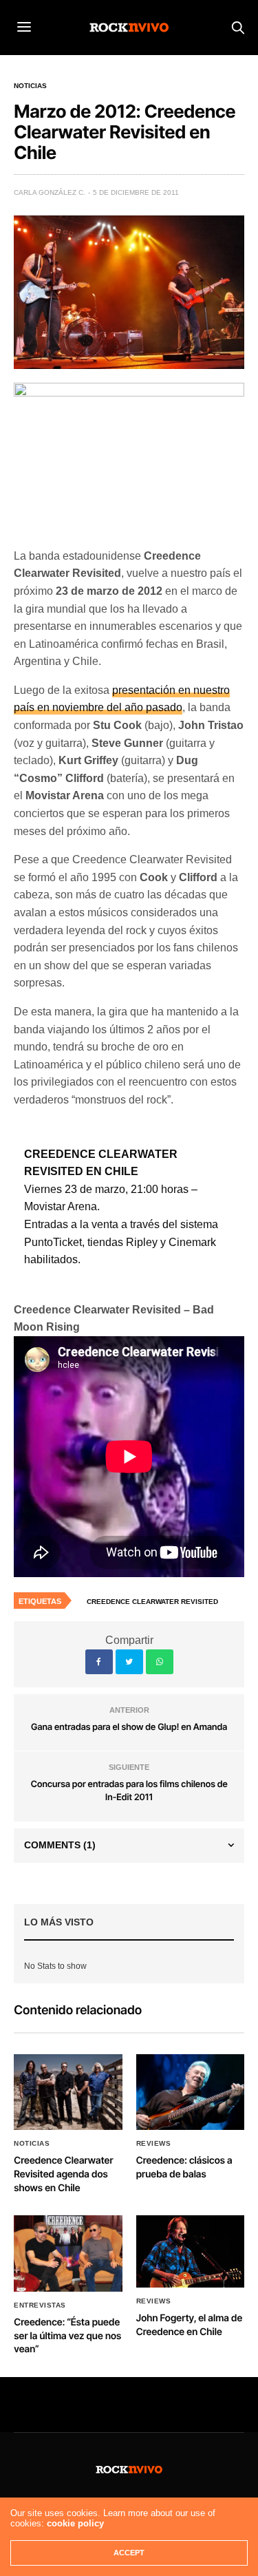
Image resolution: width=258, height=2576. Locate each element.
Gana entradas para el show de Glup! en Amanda (129, 1727)
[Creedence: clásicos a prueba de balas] (191, 2092)
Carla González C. (50, 192)
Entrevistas (40, 2305)
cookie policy (75, 2523)
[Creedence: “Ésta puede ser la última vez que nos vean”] (68, 2253)
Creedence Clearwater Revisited (152, 1602)
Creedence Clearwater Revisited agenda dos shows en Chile (63, 2174)
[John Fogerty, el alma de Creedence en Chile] (191, 2251)
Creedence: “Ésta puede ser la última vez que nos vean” (67, 2336)
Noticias (30, 86)
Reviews (154, 2144)
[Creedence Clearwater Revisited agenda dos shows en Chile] (68, 2092)
